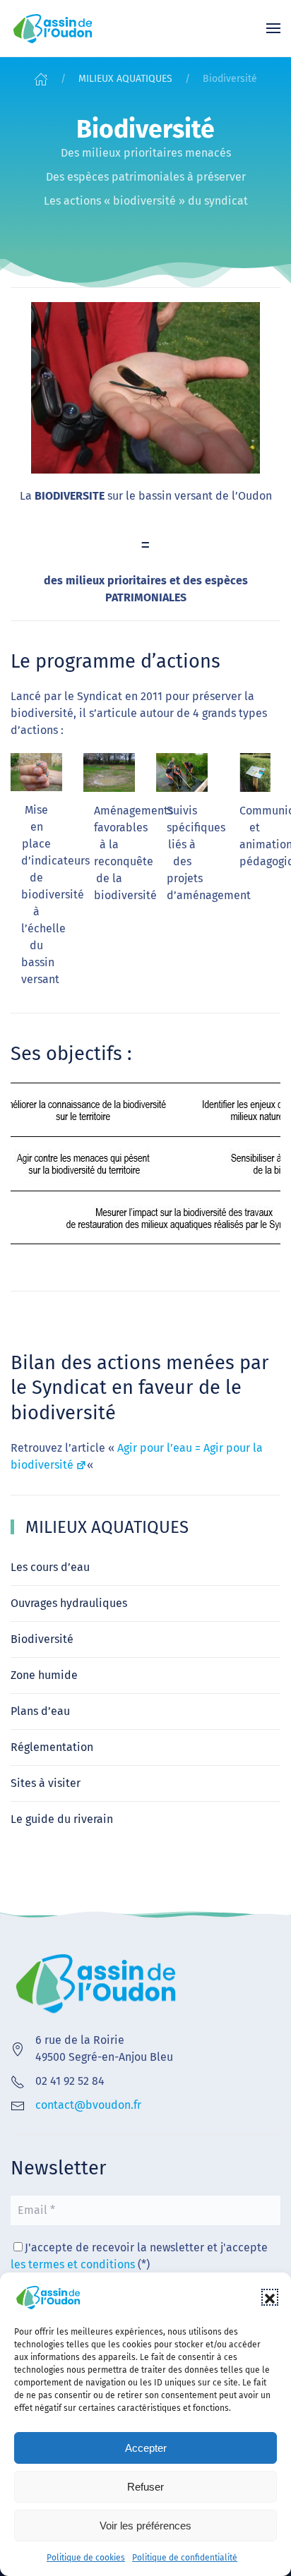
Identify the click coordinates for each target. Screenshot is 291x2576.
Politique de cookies (86, 2558)
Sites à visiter (46, 1783)
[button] (270, 2297)
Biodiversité (42, 1639)
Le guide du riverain (62, 1819)
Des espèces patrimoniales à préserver (146, 177)
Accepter (146, 2448)
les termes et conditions (73, 2264)
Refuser (145, 2487)
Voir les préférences (145, 2526)
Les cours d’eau (50, 1567)
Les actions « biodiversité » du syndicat (146, 201)
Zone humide (44, 1675)
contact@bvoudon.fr (88, 2105)
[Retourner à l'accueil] (53, 28)
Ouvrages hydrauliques (69, 1603)
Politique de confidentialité (185, 2558)
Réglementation (52, 1747)
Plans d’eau (40, 1711)
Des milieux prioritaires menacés (146, 153)
